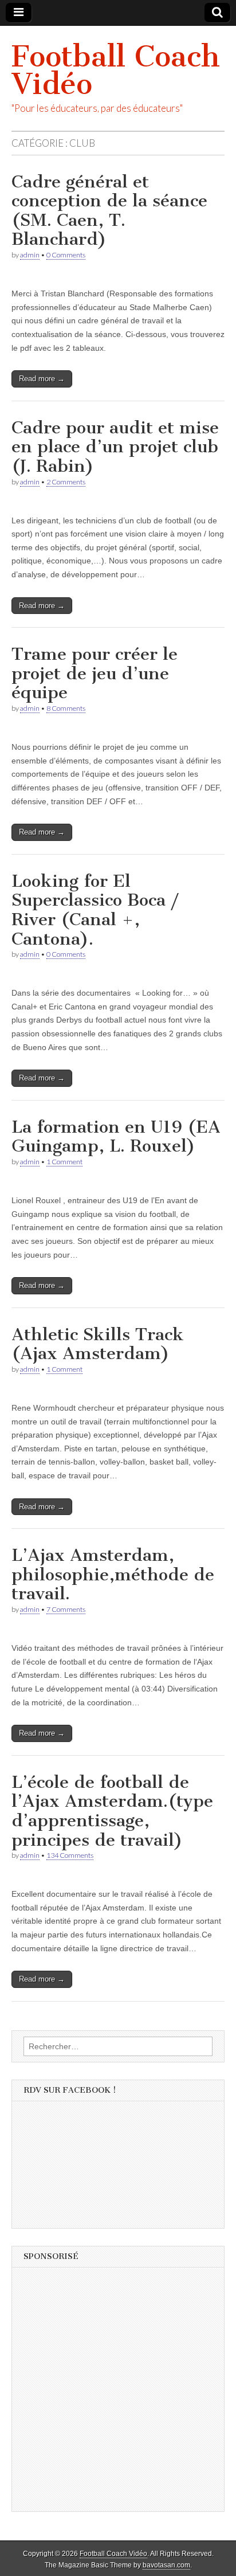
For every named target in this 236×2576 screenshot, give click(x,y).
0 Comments (66, 255)
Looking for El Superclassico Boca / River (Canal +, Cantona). (95, 910)
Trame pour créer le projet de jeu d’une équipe (95, 673)
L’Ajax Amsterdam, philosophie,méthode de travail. (113, 1574)
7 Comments (66, 1609)
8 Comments (66, 708)
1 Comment (64, 1162)
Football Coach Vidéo (116, 70)
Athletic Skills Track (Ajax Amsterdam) (98, 1344)
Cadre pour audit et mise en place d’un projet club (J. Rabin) (115, 447)
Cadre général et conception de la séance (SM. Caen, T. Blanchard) (109, 211)
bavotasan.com (166, 2565)
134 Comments (70, 1855)
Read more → (42, 379)
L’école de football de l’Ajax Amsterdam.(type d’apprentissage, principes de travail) (112, 1811)
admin (30, 255)
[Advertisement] (118, 2393)
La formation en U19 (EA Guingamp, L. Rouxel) (116, 1137)
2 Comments (66, 482)
